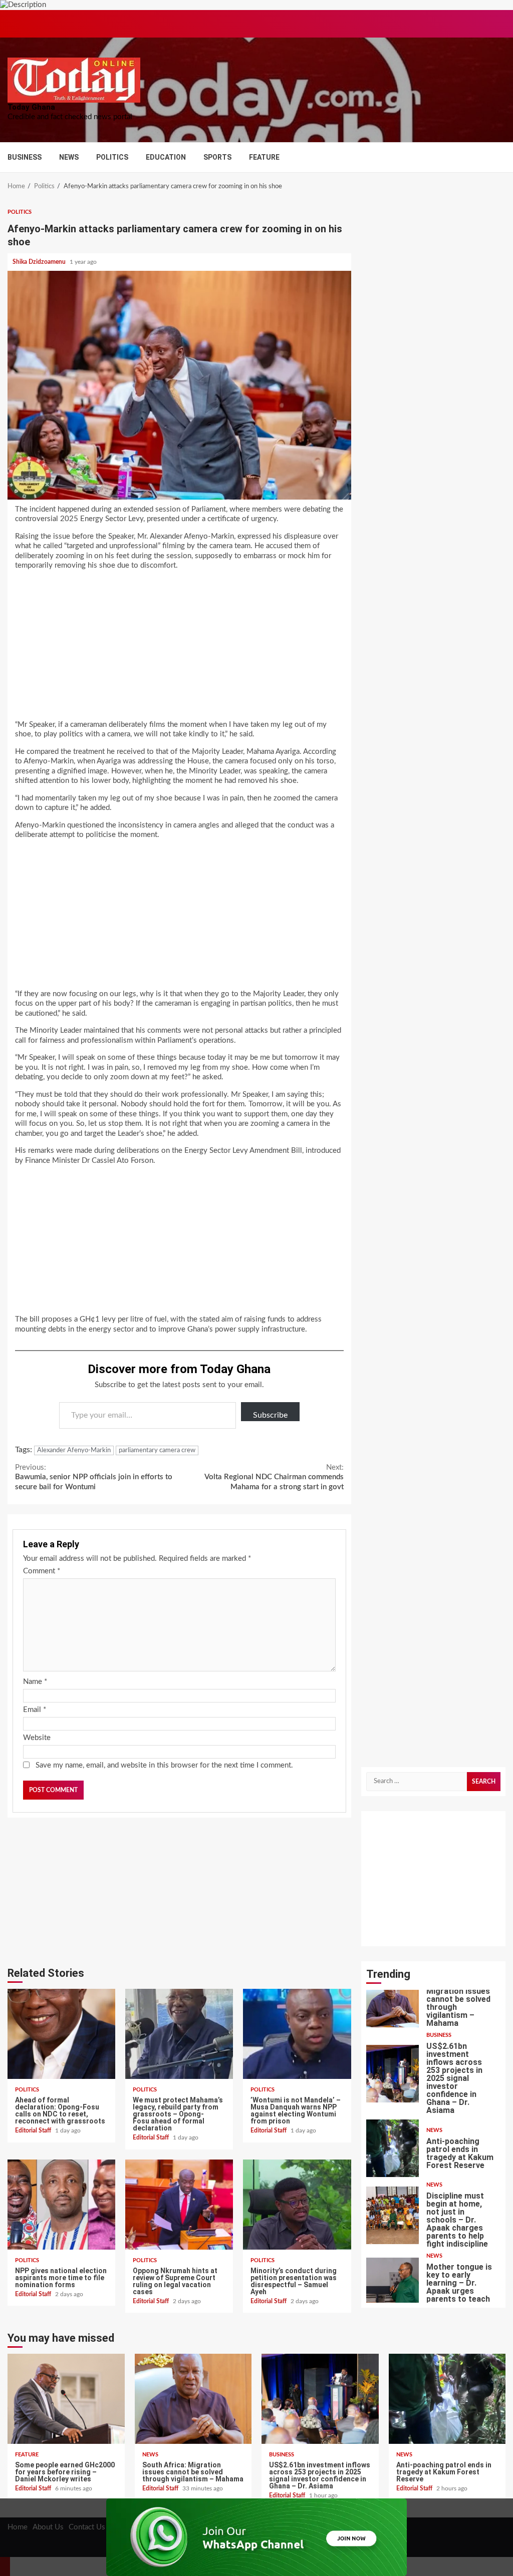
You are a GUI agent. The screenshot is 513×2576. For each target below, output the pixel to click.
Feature (264, 157)
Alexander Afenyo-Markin (74, 1450)
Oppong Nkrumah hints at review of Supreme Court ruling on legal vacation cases (179, 2205)
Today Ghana (31, 107)
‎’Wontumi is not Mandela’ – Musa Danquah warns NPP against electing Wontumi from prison (297, 2034)
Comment (42, 1571)
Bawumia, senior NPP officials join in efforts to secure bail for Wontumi (94, 1477)
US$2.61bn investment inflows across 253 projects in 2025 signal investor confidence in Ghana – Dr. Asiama (393, 2074)
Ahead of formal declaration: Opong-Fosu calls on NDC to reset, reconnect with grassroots (61, 2034)
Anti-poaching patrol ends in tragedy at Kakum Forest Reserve (393, 2148)
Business (25, 157)
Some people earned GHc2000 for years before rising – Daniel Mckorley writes (66, 2399)
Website (37, 1738)
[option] (434, 2001)
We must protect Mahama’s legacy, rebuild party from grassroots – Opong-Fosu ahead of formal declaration (179, 2034)
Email (35, 1710)
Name (35, 1682)
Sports (217, 157)
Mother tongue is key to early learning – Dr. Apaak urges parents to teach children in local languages (393, 2286)
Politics (112, 157)
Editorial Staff (34, 2130)
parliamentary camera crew (157, 1450)
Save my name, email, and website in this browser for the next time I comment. (164, 1765)
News (69, 157)
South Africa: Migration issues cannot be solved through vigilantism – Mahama (393, 1999)
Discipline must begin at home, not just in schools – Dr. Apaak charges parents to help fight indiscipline (393, 2215)
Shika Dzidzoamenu (40, 262)
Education (166, 157)
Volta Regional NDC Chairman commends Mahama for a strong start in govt (274, 1477)
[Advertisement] (179, 648)
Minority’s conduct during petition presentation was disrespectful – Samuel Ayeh (297, 2205)
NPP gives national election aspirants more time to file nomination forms (61, 2205)
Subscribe (270, 1415)
